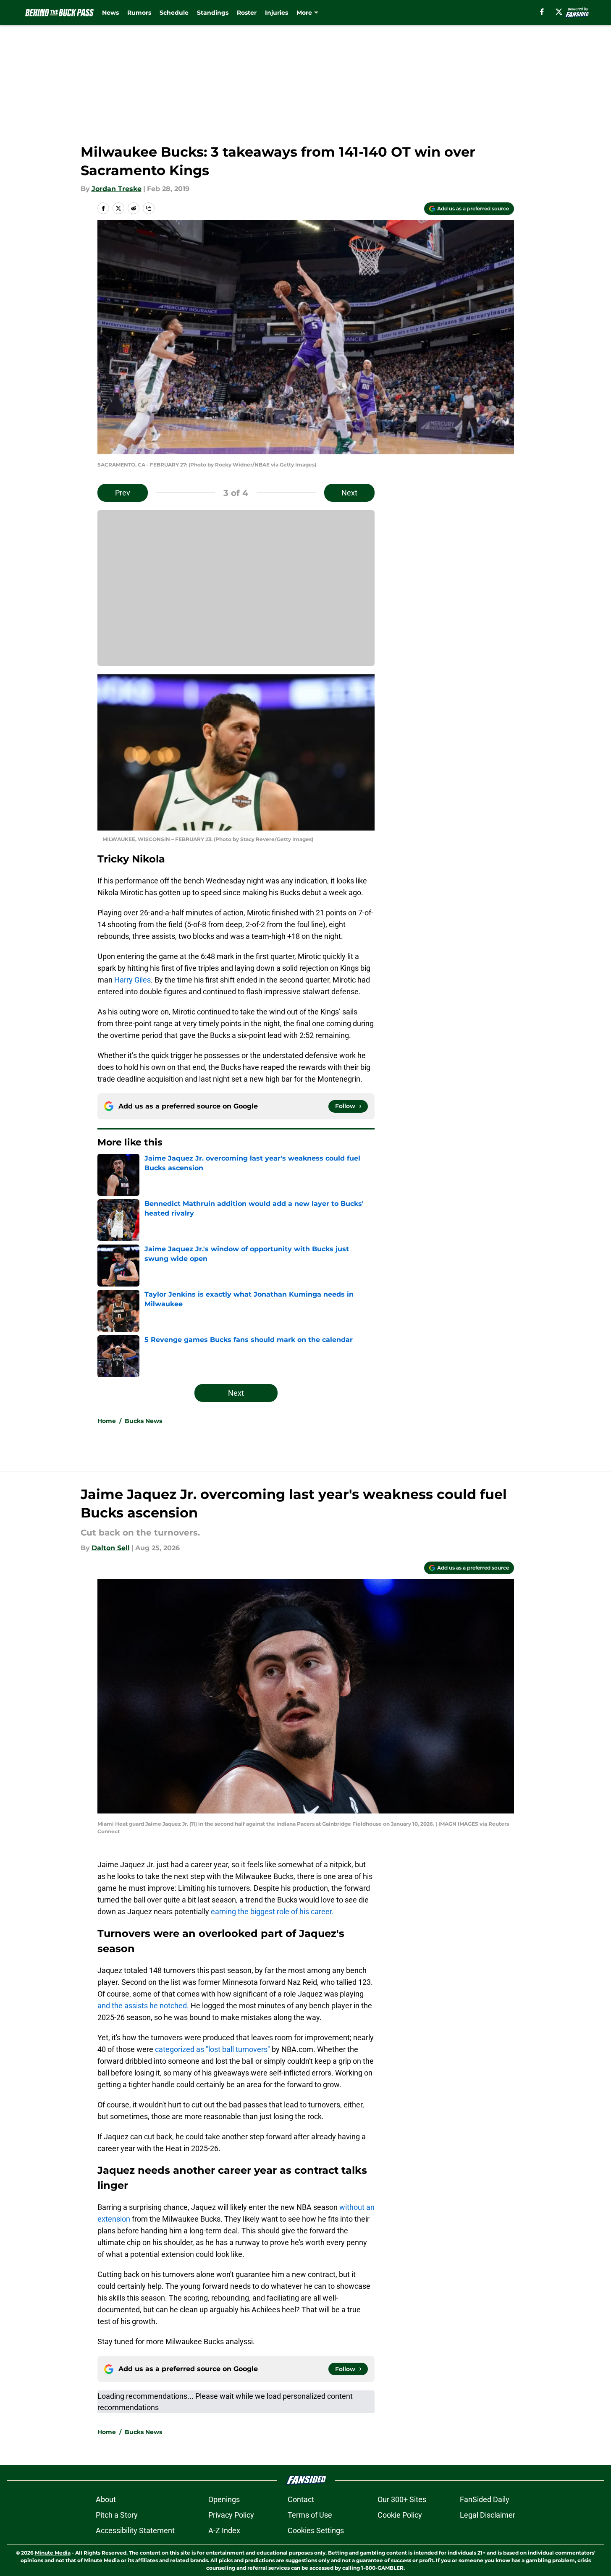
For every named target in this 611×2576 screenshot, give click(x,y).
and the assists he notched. (143, 2006)
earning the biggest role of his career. (272, 1912)
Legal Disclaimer (488, 2515)
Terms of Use (310, 2515)
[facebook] (542, 12)
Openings (224, 2499)
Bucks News (143, 1421)
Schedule (174, 13)
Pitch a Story (117, 2515)
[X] (559, 12)
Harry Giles (132, 980)
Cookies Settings (316, 2530)
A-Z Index (224, 2530)
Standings (213, 13)
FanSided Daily (485, 2499)
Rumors (139, 13)
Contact (301, 2499)
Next (349, 493)
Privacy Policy (231, 2515)
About (106, 2499)
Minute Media (53, 2553)
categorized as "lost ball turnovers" (212, 2049)
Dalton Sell (111, 1548)
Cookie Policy (400, 2515)
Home (107, 1421)
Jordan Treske (117, 189)
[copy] (149, 208)
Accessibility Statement (135, 2530)
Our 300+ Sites (402, 2499)
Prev (123, 493)
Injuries (277, 13)
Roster (247, 13)
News (110, 13)
